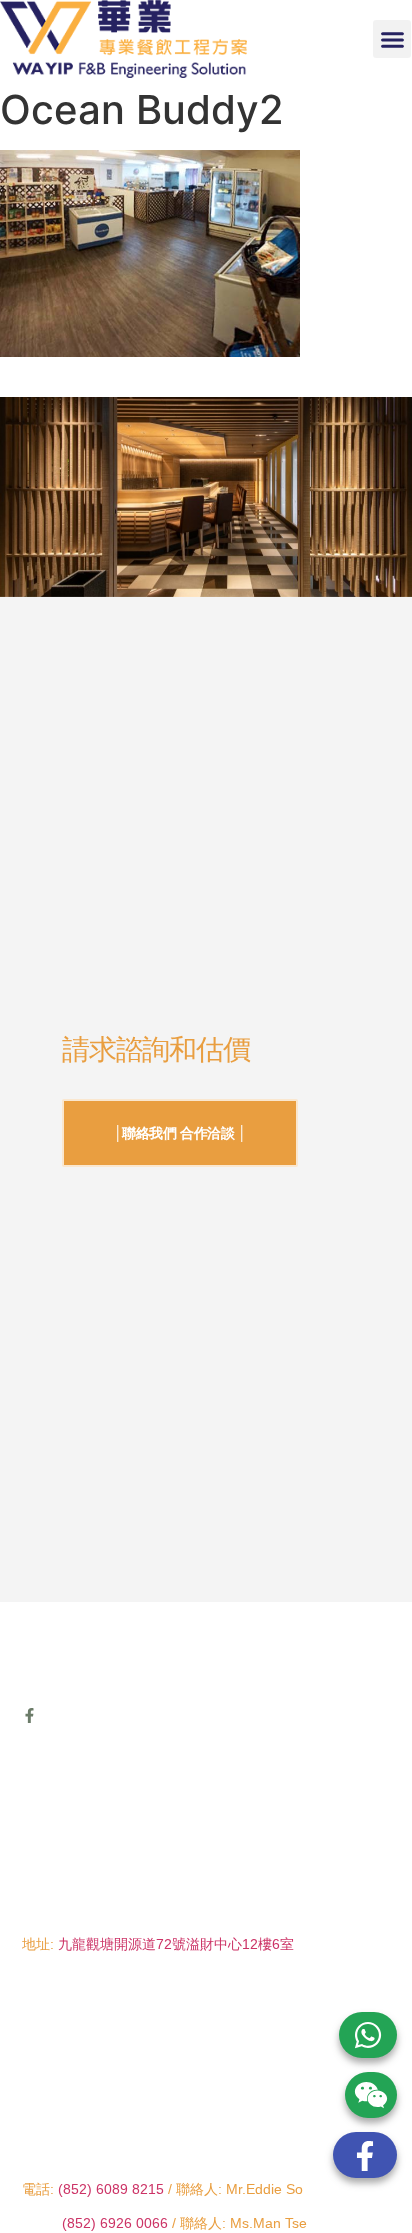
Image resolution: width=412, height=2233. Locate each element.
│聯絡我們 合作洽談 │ (180, 1133)
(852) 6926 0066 (117, 2223)
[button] (392, 39)
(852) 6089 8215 (111, 2189)
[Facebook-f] (29, 1715)
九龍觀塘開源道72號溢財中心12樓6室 (176, 1944)
